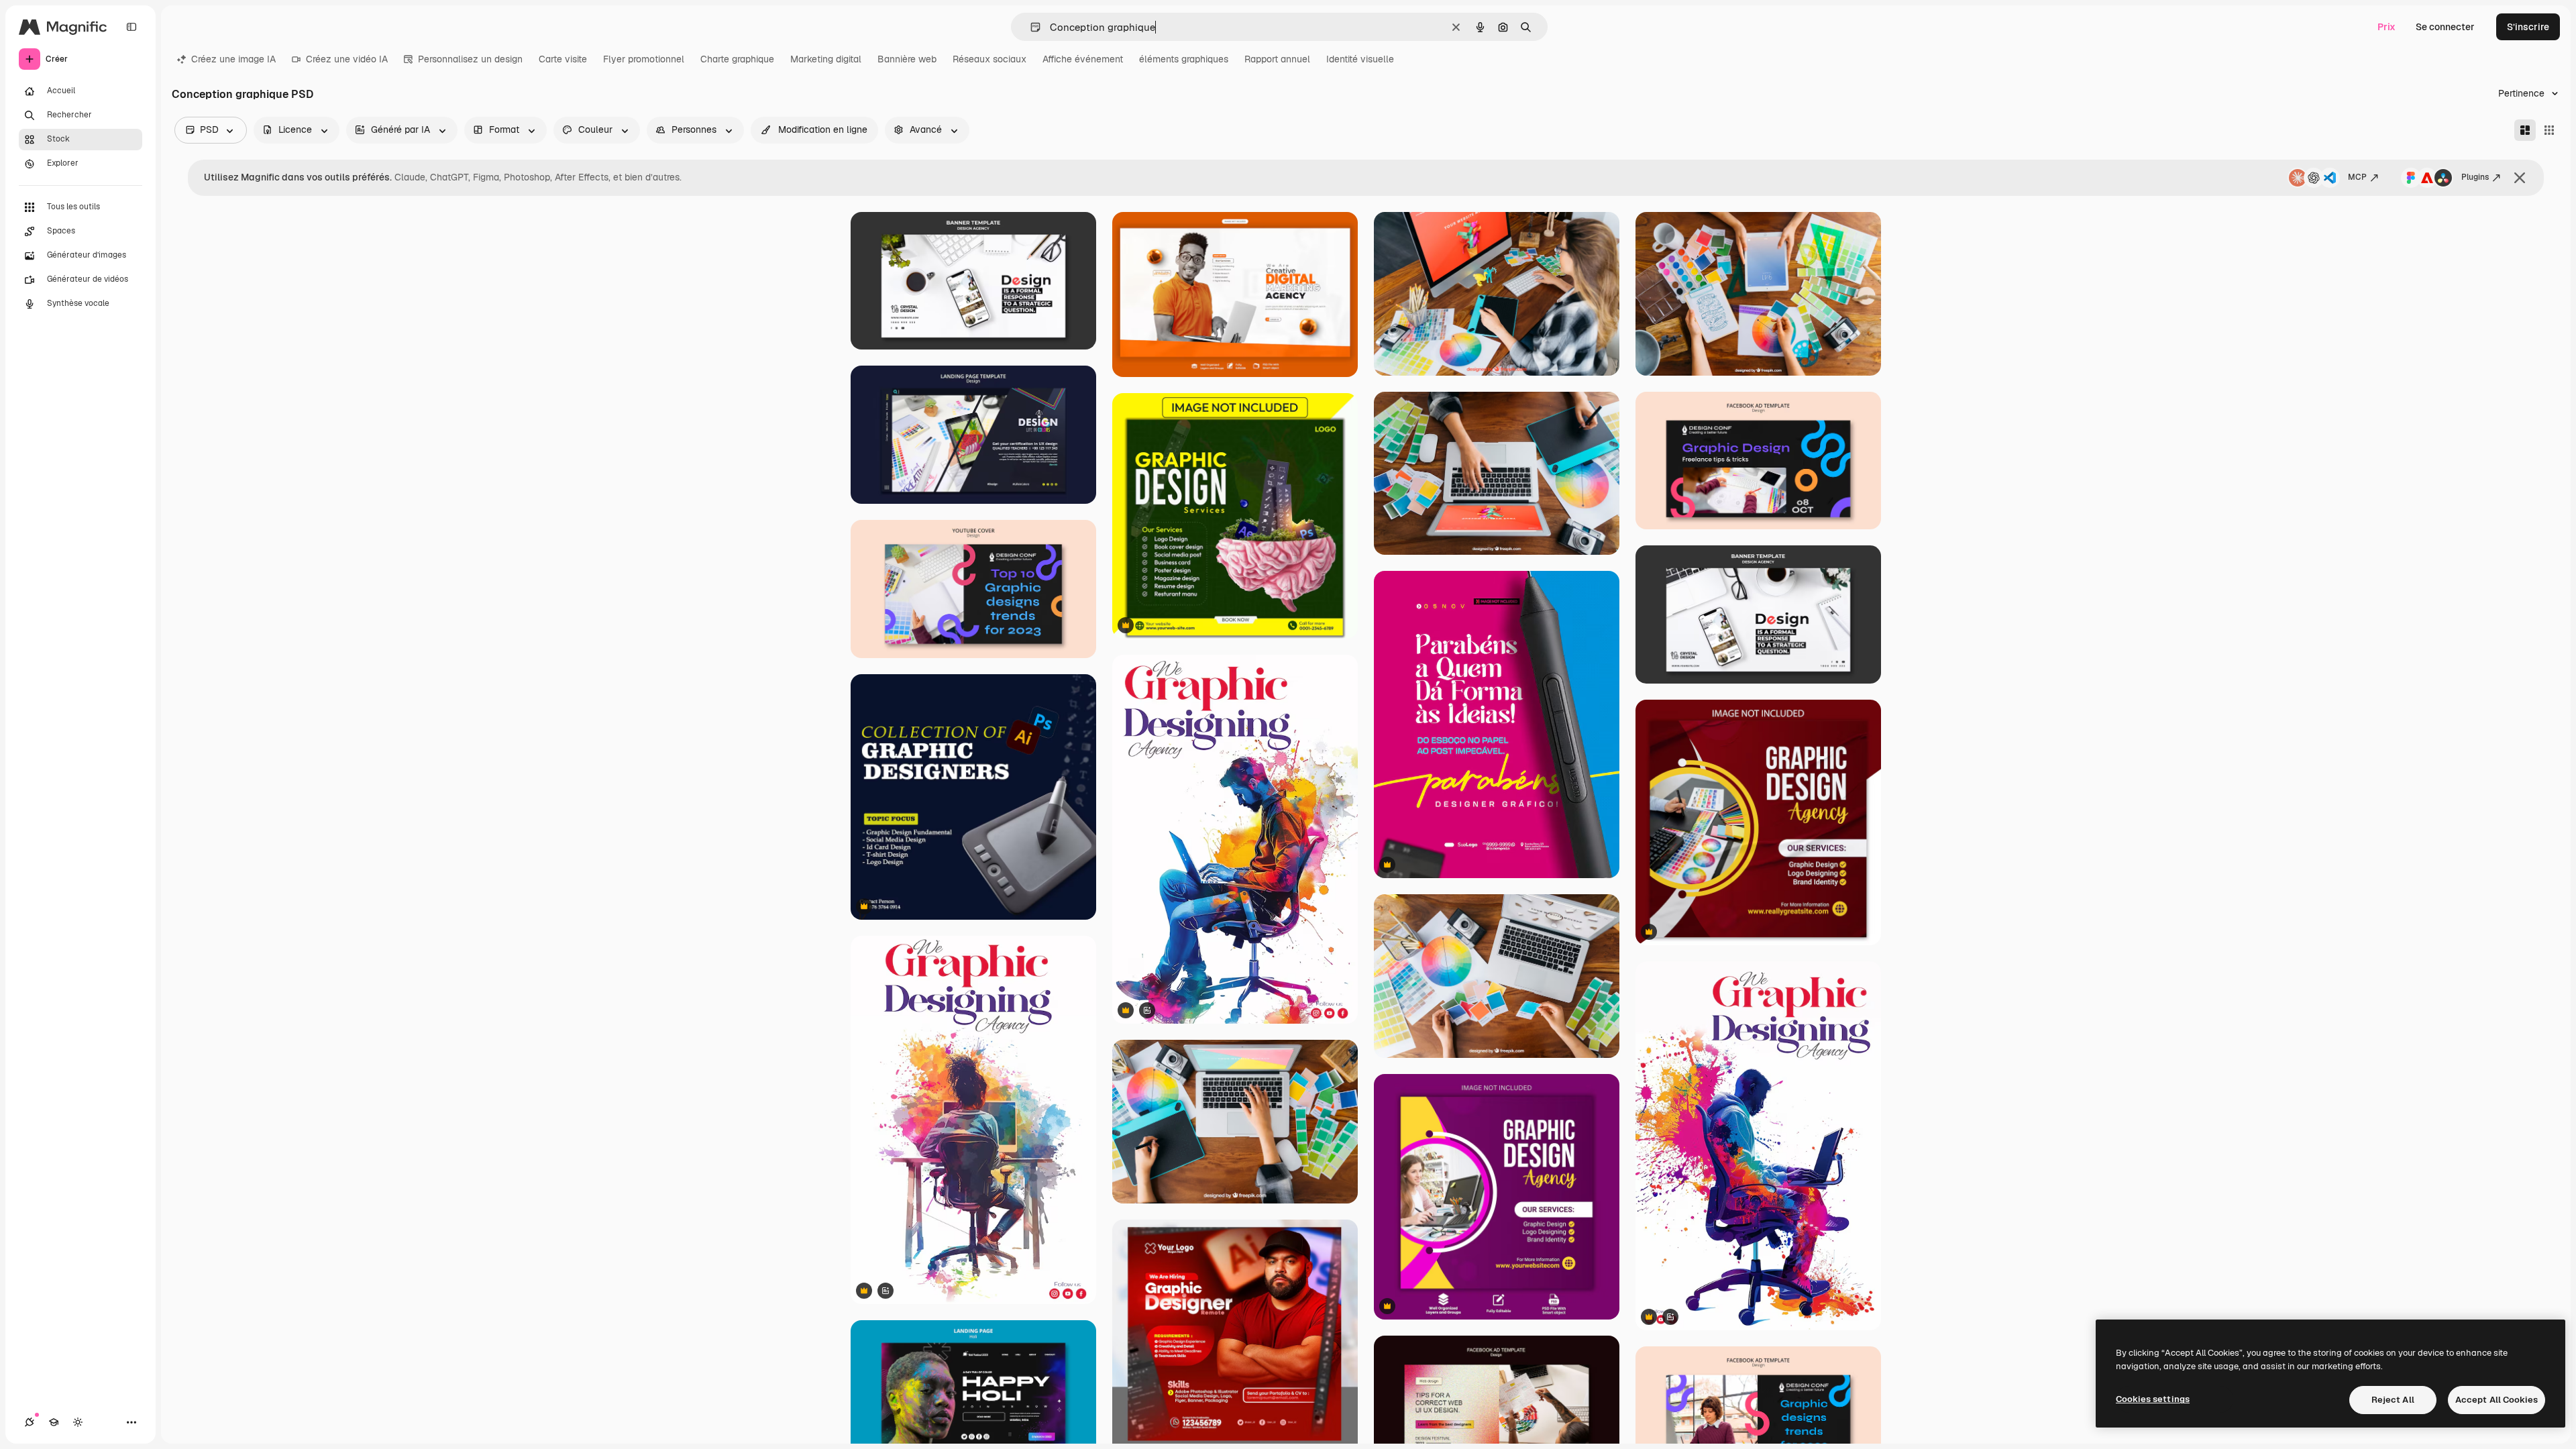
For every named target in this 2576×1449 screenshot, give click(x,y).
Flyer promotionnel (644, 59)
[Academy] (54, 1422)
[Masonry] (2525, 130)
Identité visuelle (1360, 59)
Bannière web (907, 59)
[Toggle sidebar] (131, 27)
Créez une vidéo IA (347, 59)
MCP (2357, 177)
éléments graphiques (1184, 59)
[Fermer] (2520, 178)
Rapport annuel (1277, 59)
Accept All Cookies (2497, 1400)
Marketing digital (826, 59)
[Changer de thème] (78, 1422)
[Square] (2549, 130)
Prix (2386, 27)
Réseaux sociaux (989, 59)
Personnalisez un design (470, 59)
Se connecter (2445, 27)
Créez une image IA (233, 59)
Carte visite (563, 59)
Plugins (2475, 177)
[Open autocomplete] (1030, 27)
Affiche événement (1083, 59)
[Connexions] (30, 1422)
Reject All (2393, 1400)
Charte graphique (737, 59)
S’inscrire (2528, 27)
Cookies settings (2153, 1399)
